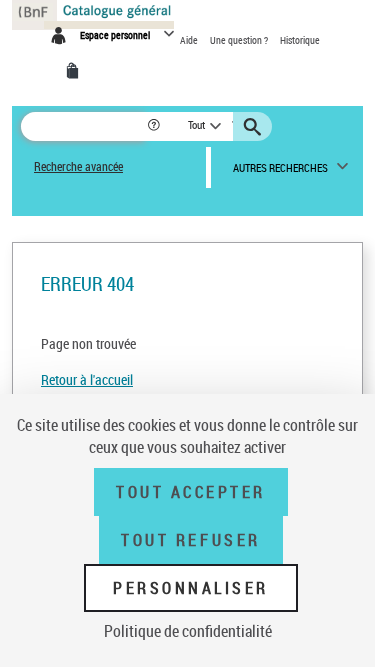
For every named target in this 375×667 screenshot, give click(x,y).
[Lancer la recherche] (255, 127)
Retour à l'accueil (87, 379)
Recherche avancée (78, 166)
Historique (300, 40)
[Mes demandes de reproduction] (76, 71)
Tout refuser (190, 540)
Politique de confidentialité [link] (188, 631)
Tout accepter (191, 492)
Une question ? (240, 40)
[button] (155, 126)
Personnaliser (191, 588)
